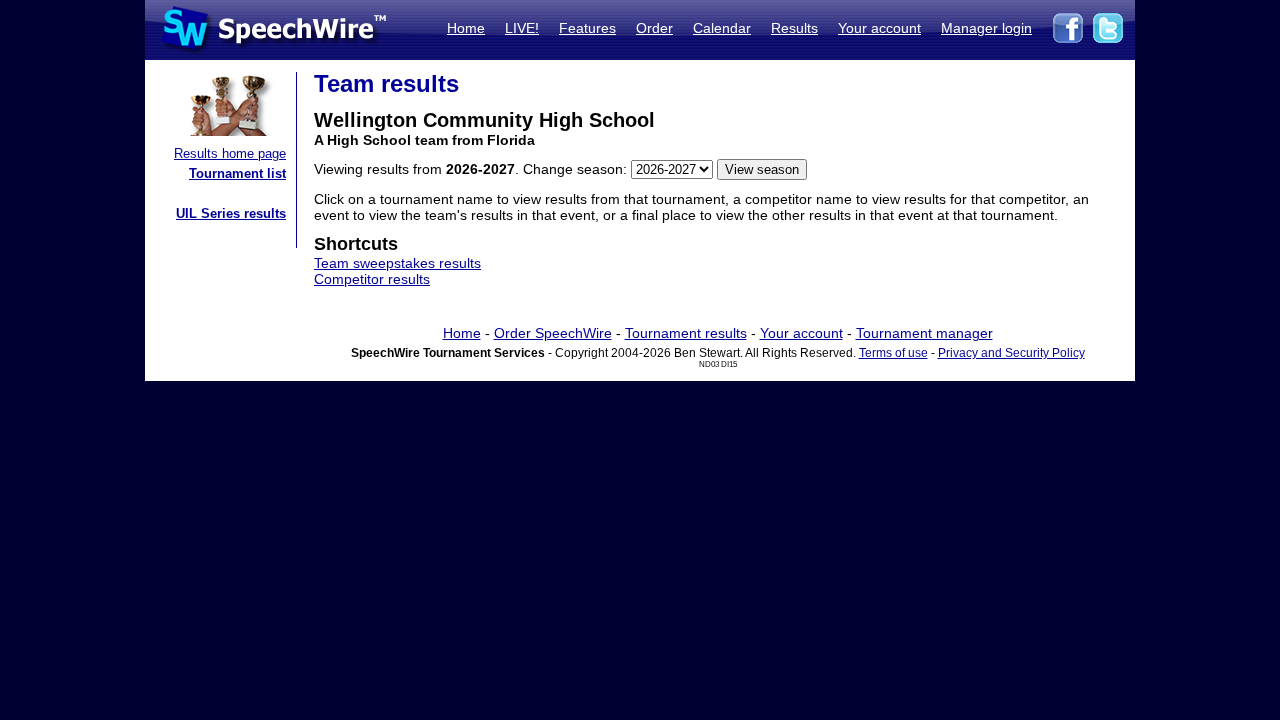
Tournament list (237, 173)
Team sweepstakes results (397, 263)
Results (794, 28)
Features (587, 28)
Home (466, 28)
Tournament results (686, 333)
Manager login (986, 28)
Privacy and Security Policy (1011, 353)
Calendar (722, 28)
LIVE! (522, 28)
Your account (879, 28)
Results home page (230, 153)
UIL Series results (231, 213)
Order (654, 28)
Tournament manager (924, 333)
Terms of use (893, 353)
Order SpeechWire (553, 333)
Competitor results (372, 279)
